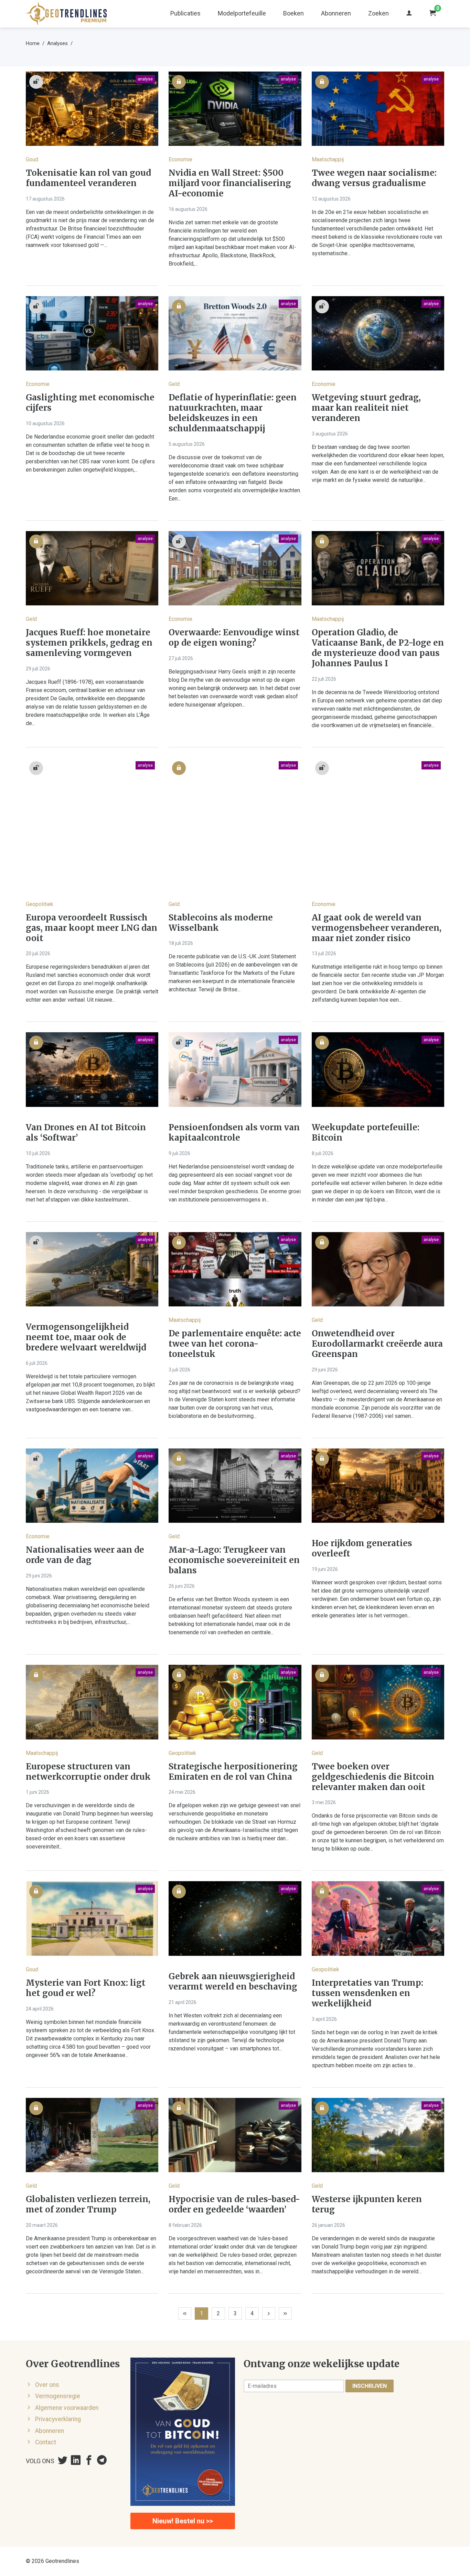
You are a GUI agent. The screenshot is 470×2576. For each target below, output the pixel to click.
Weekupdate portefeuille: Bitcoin (366, 1133)
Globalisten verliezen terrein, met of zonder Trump (88, 2205)
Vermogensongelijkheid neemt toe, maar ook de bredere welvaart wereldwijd (86, 1337)
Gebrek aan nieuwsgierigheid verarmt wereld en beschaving (233, 1982)
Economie (180, 159)
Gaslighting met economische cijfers (90, 403)
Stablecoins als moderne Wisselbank (221, 923)
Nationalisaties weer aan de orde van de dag (85, 1555)
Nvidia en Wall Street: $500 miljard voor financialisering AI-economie (230, 183)
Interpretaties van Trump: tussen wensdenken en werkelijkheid (367, 1993)
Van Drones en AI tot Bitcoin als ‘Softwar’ (86, 1133)
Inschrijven (370, 2386)
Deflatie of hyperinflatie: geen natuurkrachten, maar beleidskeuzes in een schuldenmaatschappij (233, 413)
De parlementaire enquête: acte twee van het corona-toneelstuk (235, 1344)
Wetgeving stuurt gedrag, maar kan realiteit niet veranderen (366, 408)
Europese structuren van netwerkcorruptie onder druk (88, 1772)
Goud (32, 159)
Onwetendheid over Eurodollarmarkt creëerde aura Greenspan (377, 1344)
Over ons (47, 2385)
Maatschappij (328, 159)
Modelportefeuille (242, 13)
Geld (174, 384)
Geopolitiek (40, 904)
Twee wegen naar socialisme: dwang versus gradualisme (374, 178)
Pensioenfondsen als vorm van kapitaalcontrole (234, 1133)
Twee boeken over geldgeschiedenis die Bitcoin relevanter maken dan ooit (373, 1777)
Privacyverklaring (58, 2419)
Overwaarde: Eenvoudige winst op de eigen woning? (234, 638)
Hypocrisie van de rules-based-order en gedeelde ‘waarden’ (234, 2205)
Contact (46, 2442)
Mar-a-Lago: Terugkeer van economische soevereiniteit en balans (234, 1560)
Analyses (57, 43)
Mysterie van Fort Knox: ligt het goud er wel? (86, 1988)
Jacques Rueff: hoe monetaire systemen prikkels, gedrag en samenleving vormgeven (89, 643)
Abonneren (336, 13)
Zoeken (378, 13)
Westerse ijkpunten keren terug (367, 2205)
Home (33, 43)
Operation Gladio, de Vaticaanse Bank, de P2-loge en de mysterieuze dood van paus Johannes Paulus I (378, 648)
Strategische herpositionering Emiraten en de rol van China (233, 1772)
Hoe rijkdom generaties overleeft (362, 1549)
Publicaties (185, 13)
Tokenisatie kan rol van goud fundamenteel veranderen (88, 178)
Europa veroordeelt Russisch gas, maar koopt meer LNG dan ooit (92, 928)
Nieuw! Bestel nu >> (183, 2521)
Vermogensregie (58, 2396)
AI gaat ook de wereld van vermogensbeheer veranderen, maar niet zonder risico (377, 928)
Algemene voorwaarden (67, 2408)
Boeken (293, 13)
